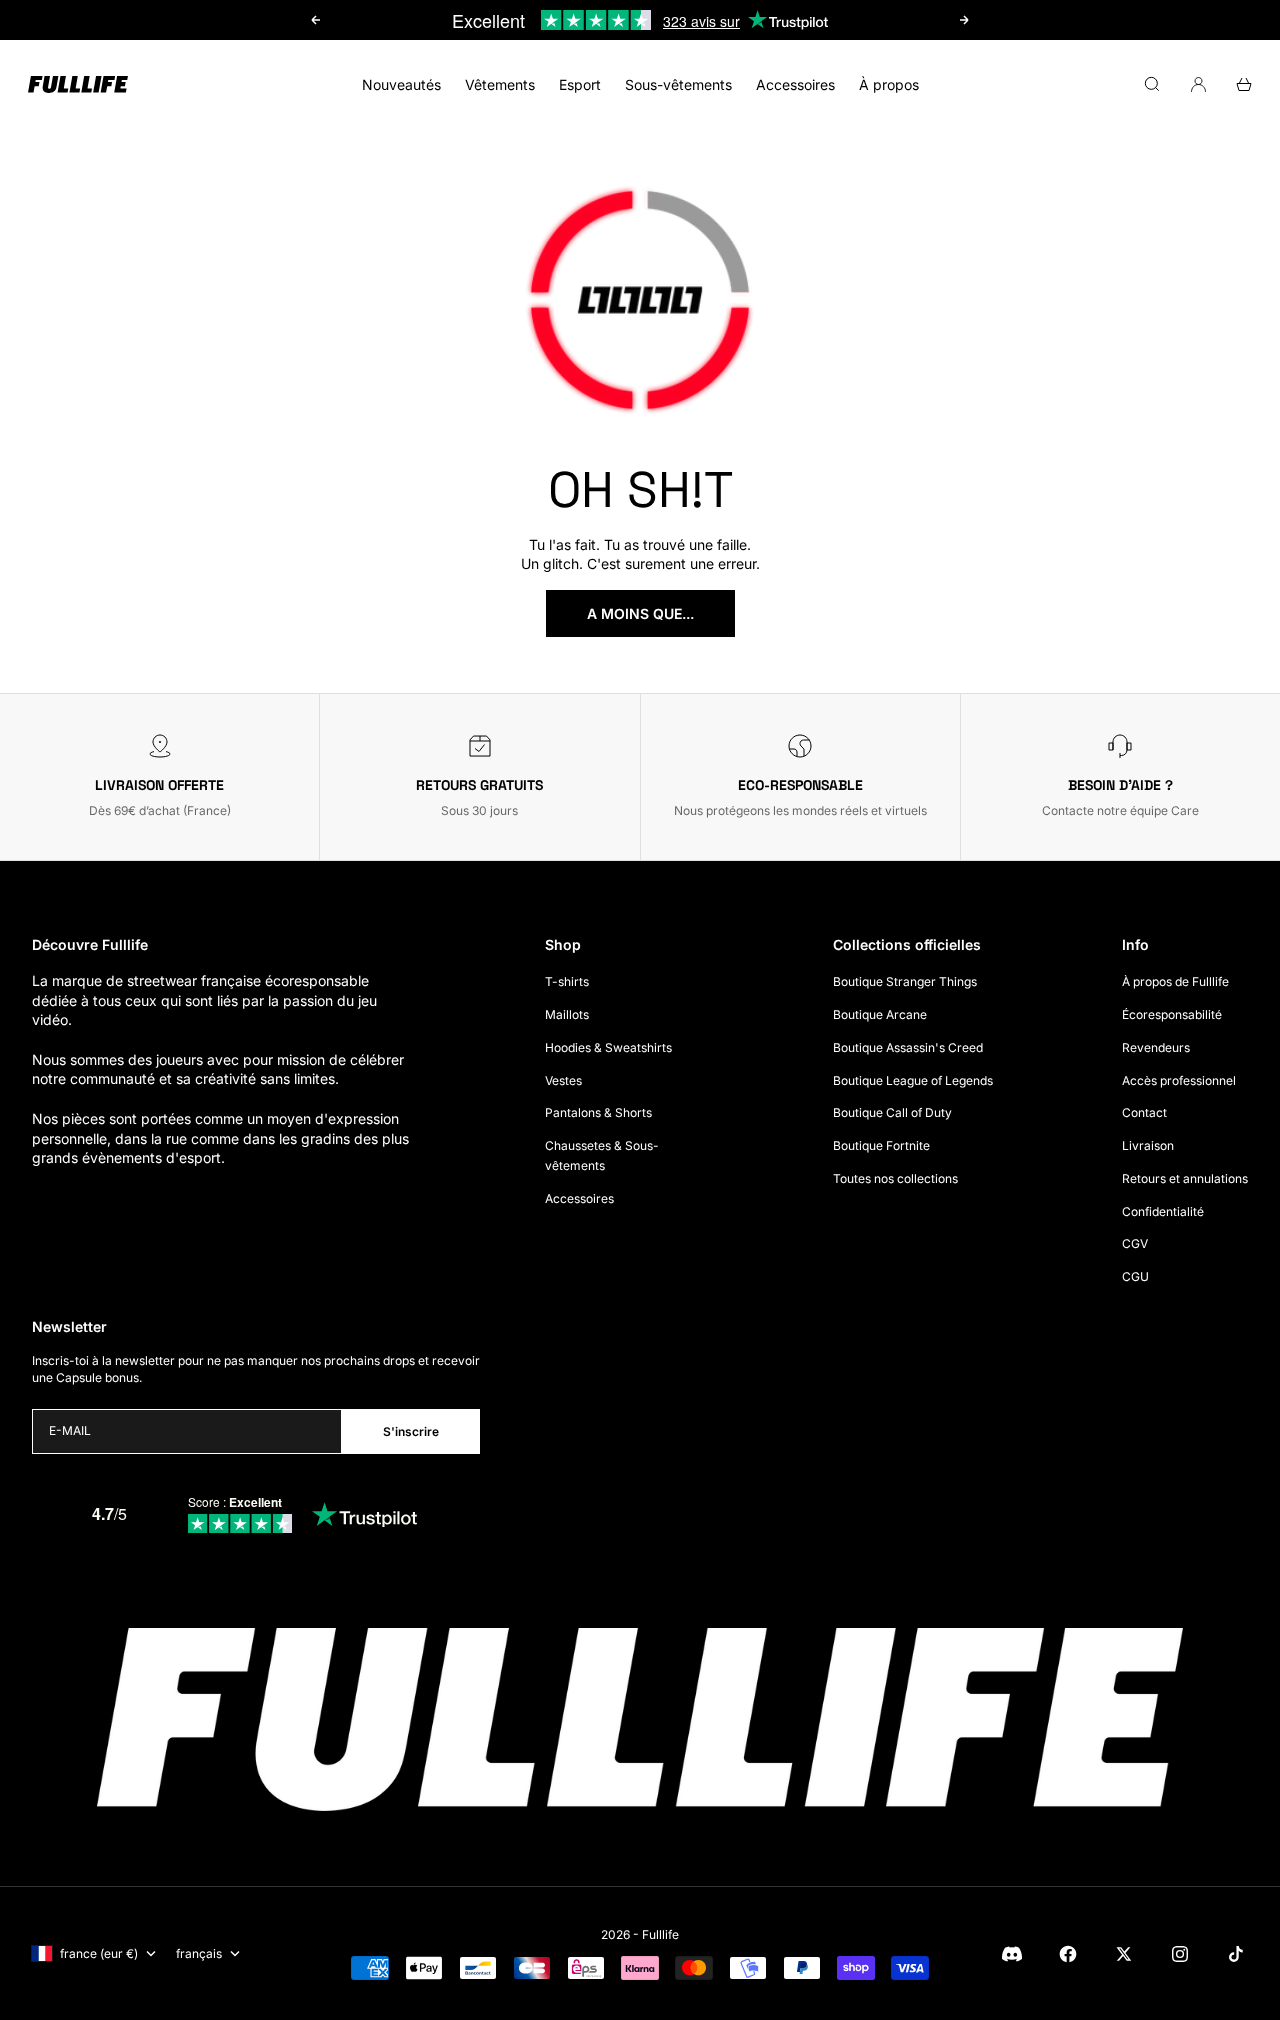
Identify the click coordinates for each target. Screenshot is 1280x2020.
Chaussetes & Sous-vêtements (602, 1155)
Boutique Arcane (880, 1014)
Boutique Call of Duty (892, 1112)
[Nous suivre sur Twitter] (1124, 1954)
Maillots (567, 1014)
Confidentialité (1163, 1211)
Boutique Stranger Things (905, 981)
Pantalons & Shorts (598, 1112)
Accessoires (795, 84)
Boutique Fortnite (881, 1145)
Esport (580, 84)
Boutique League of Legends (913, 1080)
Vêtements (500, 84)
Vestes (563, 1080)
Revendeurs (1156, 1047)
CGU (1135, 1276)
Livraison (1148, 1145)
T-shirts (567, 981)
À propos (889, 84)
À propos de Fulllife (1175, 981)
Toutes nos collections (895, 1178)
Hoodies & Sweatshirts (608, 1047)
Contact (1144, 1112)
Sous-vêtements (678, 84)
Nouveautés (401, 84)
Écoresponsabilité (1172, 1014)
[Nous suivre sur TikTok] (1236, 1954)
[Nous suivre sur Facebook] (1068, 1954)
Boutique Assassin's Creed (908, 1047)
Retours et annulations (1185, 1178)
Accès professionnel (1179, 1080)
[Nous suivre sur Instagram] (1180, 1954)
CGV (1135, 1243)
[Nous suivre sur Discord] (1012, 1954)
